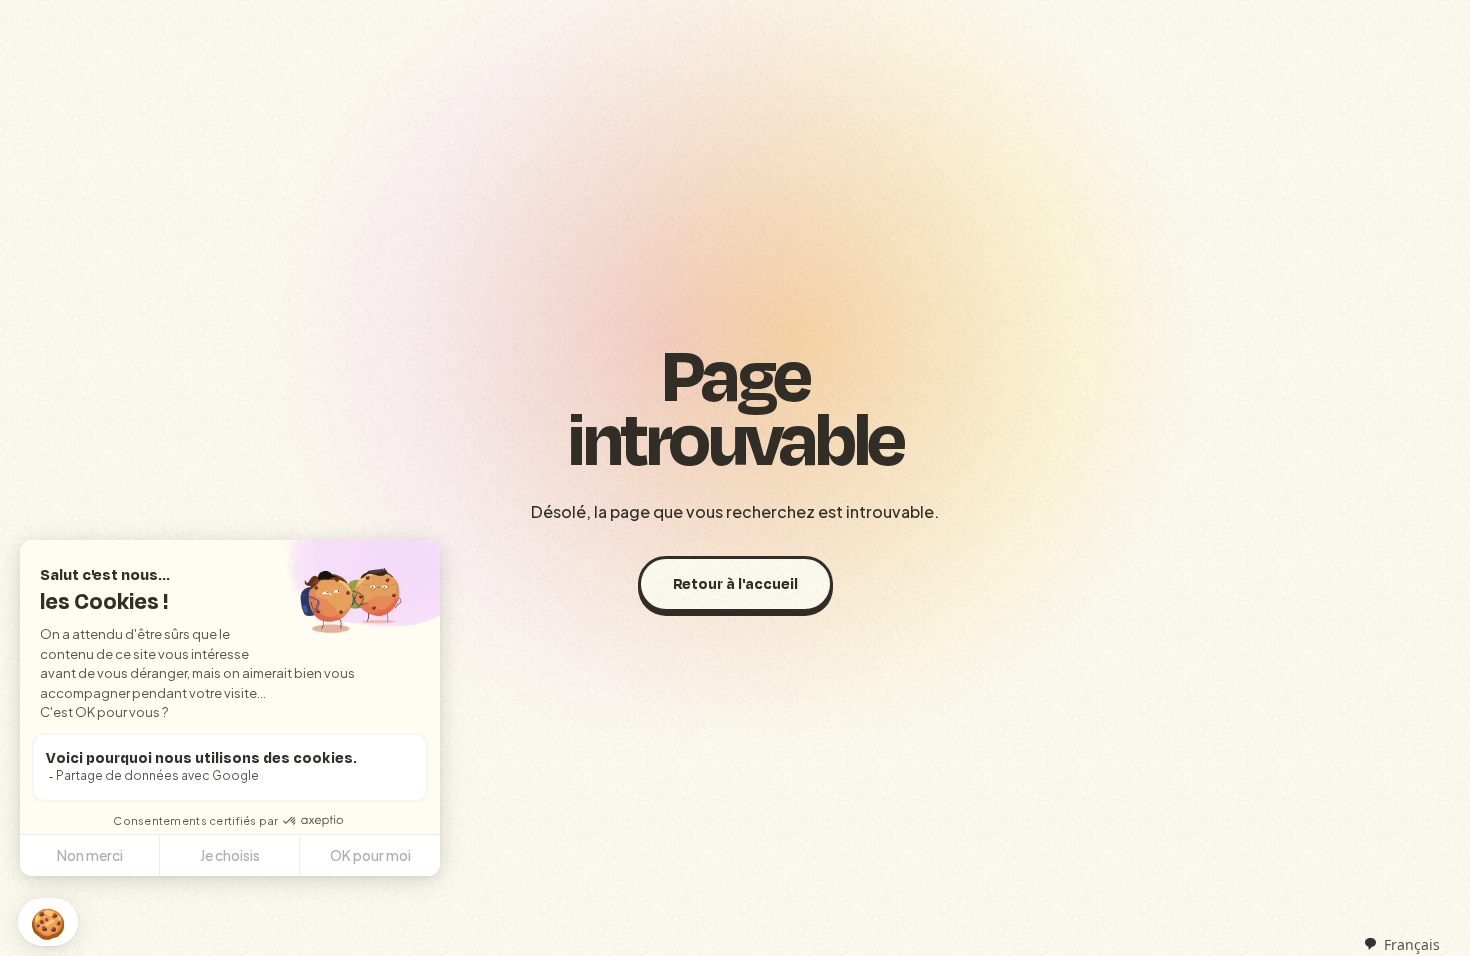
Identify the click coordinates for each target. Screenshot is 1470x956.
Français (1412, 944)
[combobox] (1401, 944)
